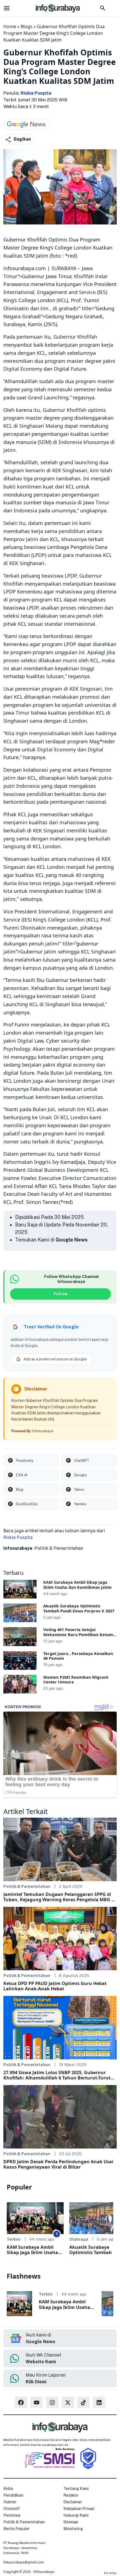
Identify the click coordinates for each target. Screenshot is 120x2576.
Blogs (27, 26)
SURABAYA (64, 268)
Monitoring (73, 2529)
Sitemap (71, 2522)
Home (10, 26)
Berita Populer (16, 2529)
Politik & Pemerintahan (59, 1548)
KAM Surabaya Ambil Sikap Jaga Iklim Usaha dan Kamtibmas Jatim (77, 1585)
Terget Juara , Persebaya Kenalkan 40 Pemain (78, 1656)
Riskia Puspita (36, 93)
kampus (32, 968)
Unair (108, 1081)
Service (87, 292)
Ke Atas (110, 2573)
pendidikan (72, 531)
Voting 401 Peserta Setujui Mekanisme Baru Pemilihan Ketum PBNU (78, 1634)
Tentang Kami (76, 2489)
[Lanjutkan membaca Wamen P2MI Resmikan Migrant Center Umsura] (20, 1684)
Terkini (14, 2239)
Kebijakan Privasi (79, 2509)
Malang (54, 426)
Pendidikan (13, 2495)
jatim (51, 944)
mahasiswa (88, 555)
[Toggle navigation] (7, 8)
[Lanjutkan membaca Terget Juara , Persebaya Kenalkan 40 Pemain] (20, 1660)
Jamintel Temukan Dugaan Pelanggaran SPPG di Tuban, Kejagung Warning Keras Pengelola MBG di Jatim (59, 1897)
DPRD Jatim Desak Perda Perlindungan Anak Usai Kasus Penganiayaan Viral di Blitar (58, 2164)
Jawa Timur (96, 502)
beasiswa (35, 547)
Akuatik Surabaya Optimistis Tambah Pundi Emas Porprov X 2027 (79, 1608)
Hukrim (10, 2502)
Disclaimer (73, 2502)
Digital (11, 369)
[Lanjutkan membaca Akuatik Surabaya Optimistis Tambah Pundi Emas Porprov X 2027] (20, 1613)
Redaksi (71, 2495)
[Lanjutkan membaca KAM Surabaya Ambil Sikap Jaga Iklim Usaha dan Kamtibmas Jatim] (20, 1589)
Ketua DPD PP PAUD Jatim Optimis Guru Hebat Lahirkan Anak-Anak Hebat (55, 1986)
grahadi (68, 308)
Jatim (9, 450)
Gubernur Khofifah (75, 337)
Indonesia (70, 442)
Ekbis (8, 2489)
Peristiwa (12, 2515)
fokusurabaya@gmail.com (24, 2562)
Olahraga (79, 2239)
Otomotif (12, 2509)
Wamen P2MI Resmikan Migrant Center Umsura (76, 1680)
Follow (61, 1294)
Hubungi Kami (76, 2515)
